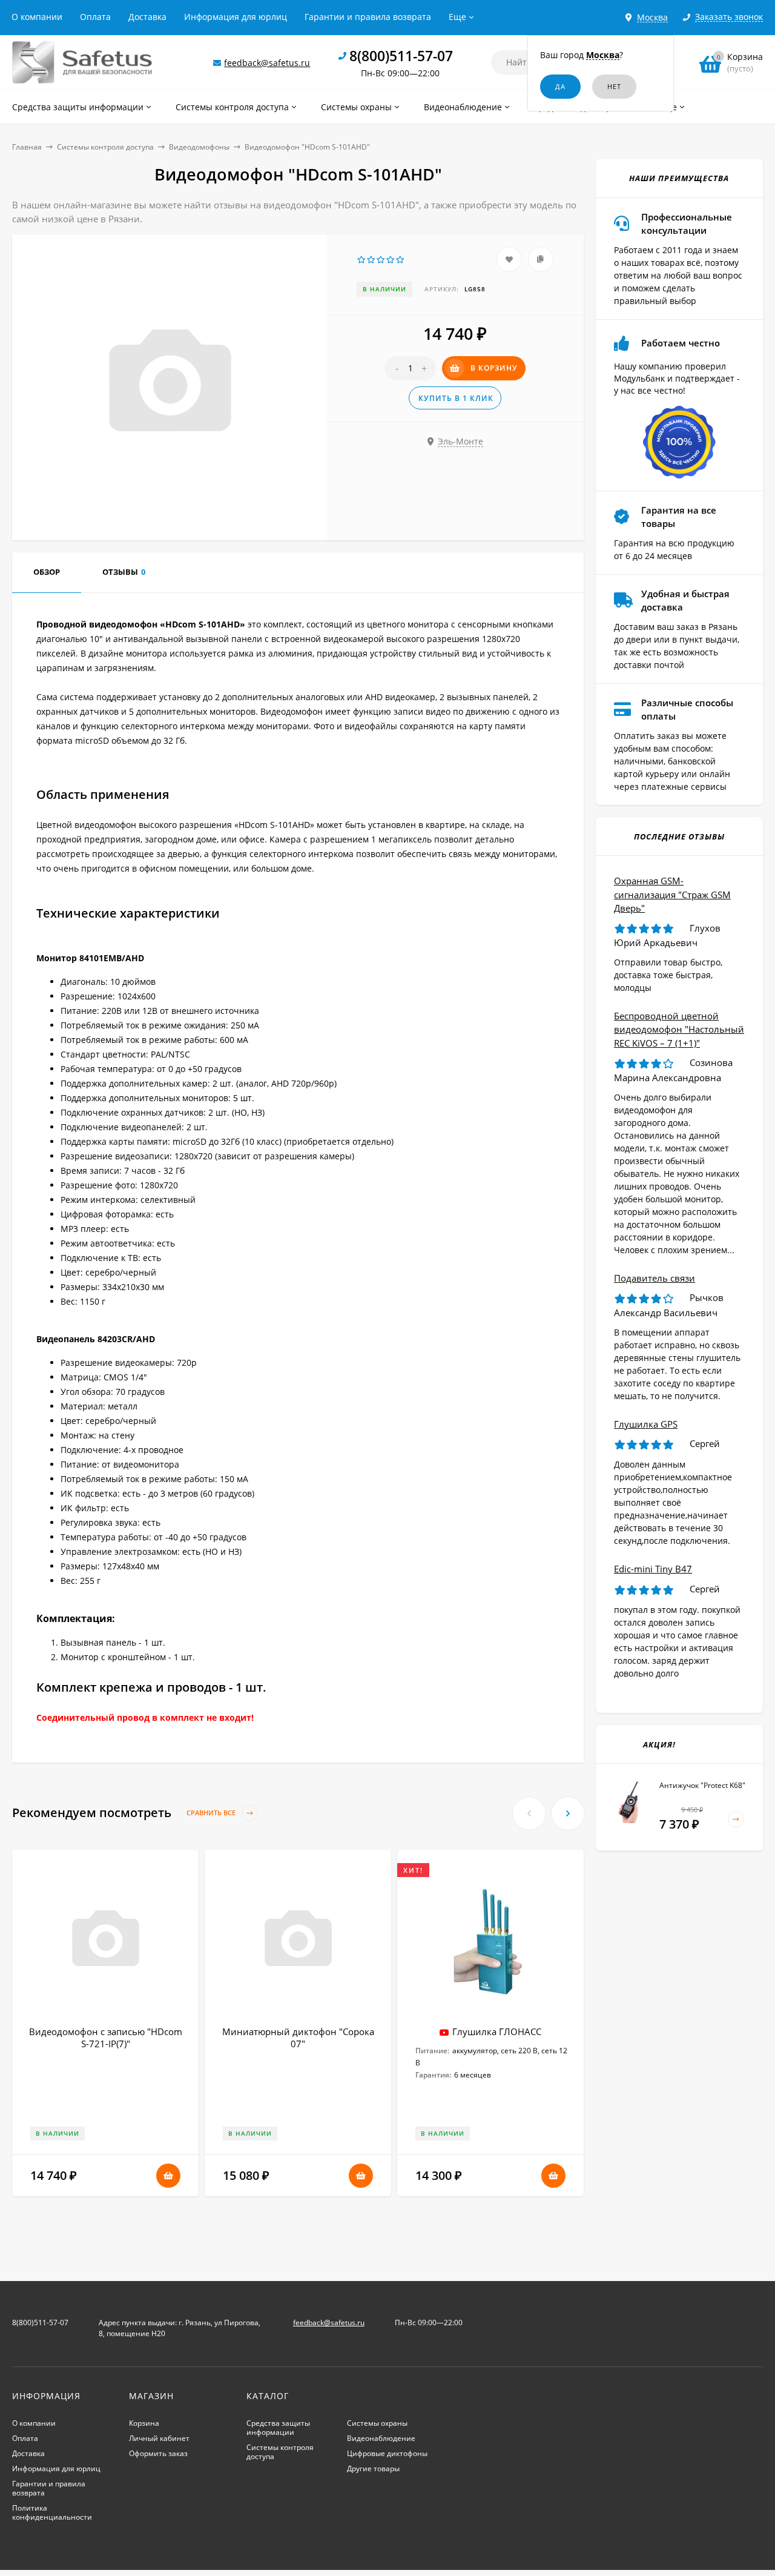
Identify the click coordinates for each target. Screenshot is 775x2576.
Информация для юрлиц (236, 17)
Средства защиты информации (278, 2428)
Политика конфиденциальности (52, 2512)
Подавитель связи (655, 1278)
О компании (37, 17)
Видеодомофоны (199, 147)
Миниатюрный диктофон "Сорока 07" (298, 2038)
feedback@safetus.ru (267, 63)
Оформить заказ (158, 2453)
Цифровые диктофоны (387, 2453)
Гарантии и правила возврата (368, 17)
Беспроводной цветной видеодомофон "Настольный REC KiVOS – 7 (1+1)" (679, 1029)
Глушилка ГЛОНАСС (497, 2031)
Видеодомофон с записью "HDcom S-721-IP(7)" (106, 2038)
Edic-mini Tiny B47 (653, 1569)
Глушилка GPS (646, 1424)
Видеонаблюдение (381, 2438)
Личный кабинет (159, 2438)
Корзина (144, 2423)
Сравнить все (212, 1813)
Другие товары (373, 2468)
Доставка (147, 17)
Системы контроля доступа (105, 147)
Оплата (95, 17)
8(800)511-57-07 (401, 56)
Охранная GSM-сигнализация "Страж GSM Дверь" (672, 894)
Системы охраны (377, 2423)
